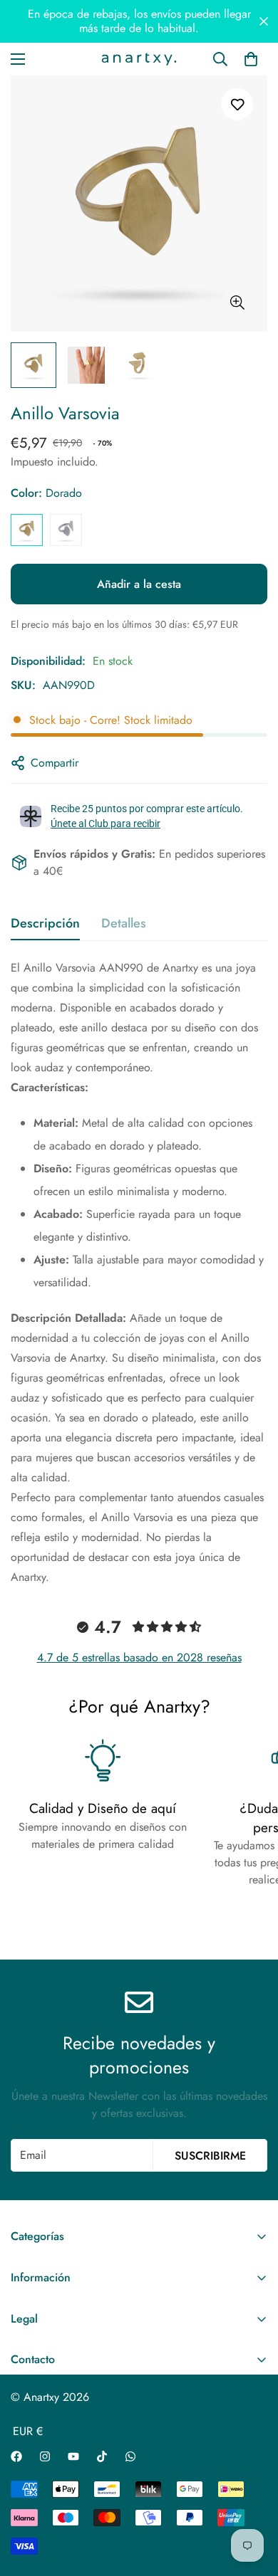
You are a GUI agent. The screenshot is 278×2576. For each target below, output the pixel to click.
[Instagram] (45, 2456)
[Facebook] (16, 2456)
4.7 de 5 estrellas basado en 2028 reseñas (139, 1657)
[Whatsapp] (130, 2456)
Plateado (66, 530)
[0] (251, 59)
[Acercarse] (237, 303)
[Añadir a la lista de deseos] (237, 104)
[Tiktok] (102, 2456)
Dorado (27, 530)
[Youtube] (73, 2456)
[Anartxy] (139, 59)
